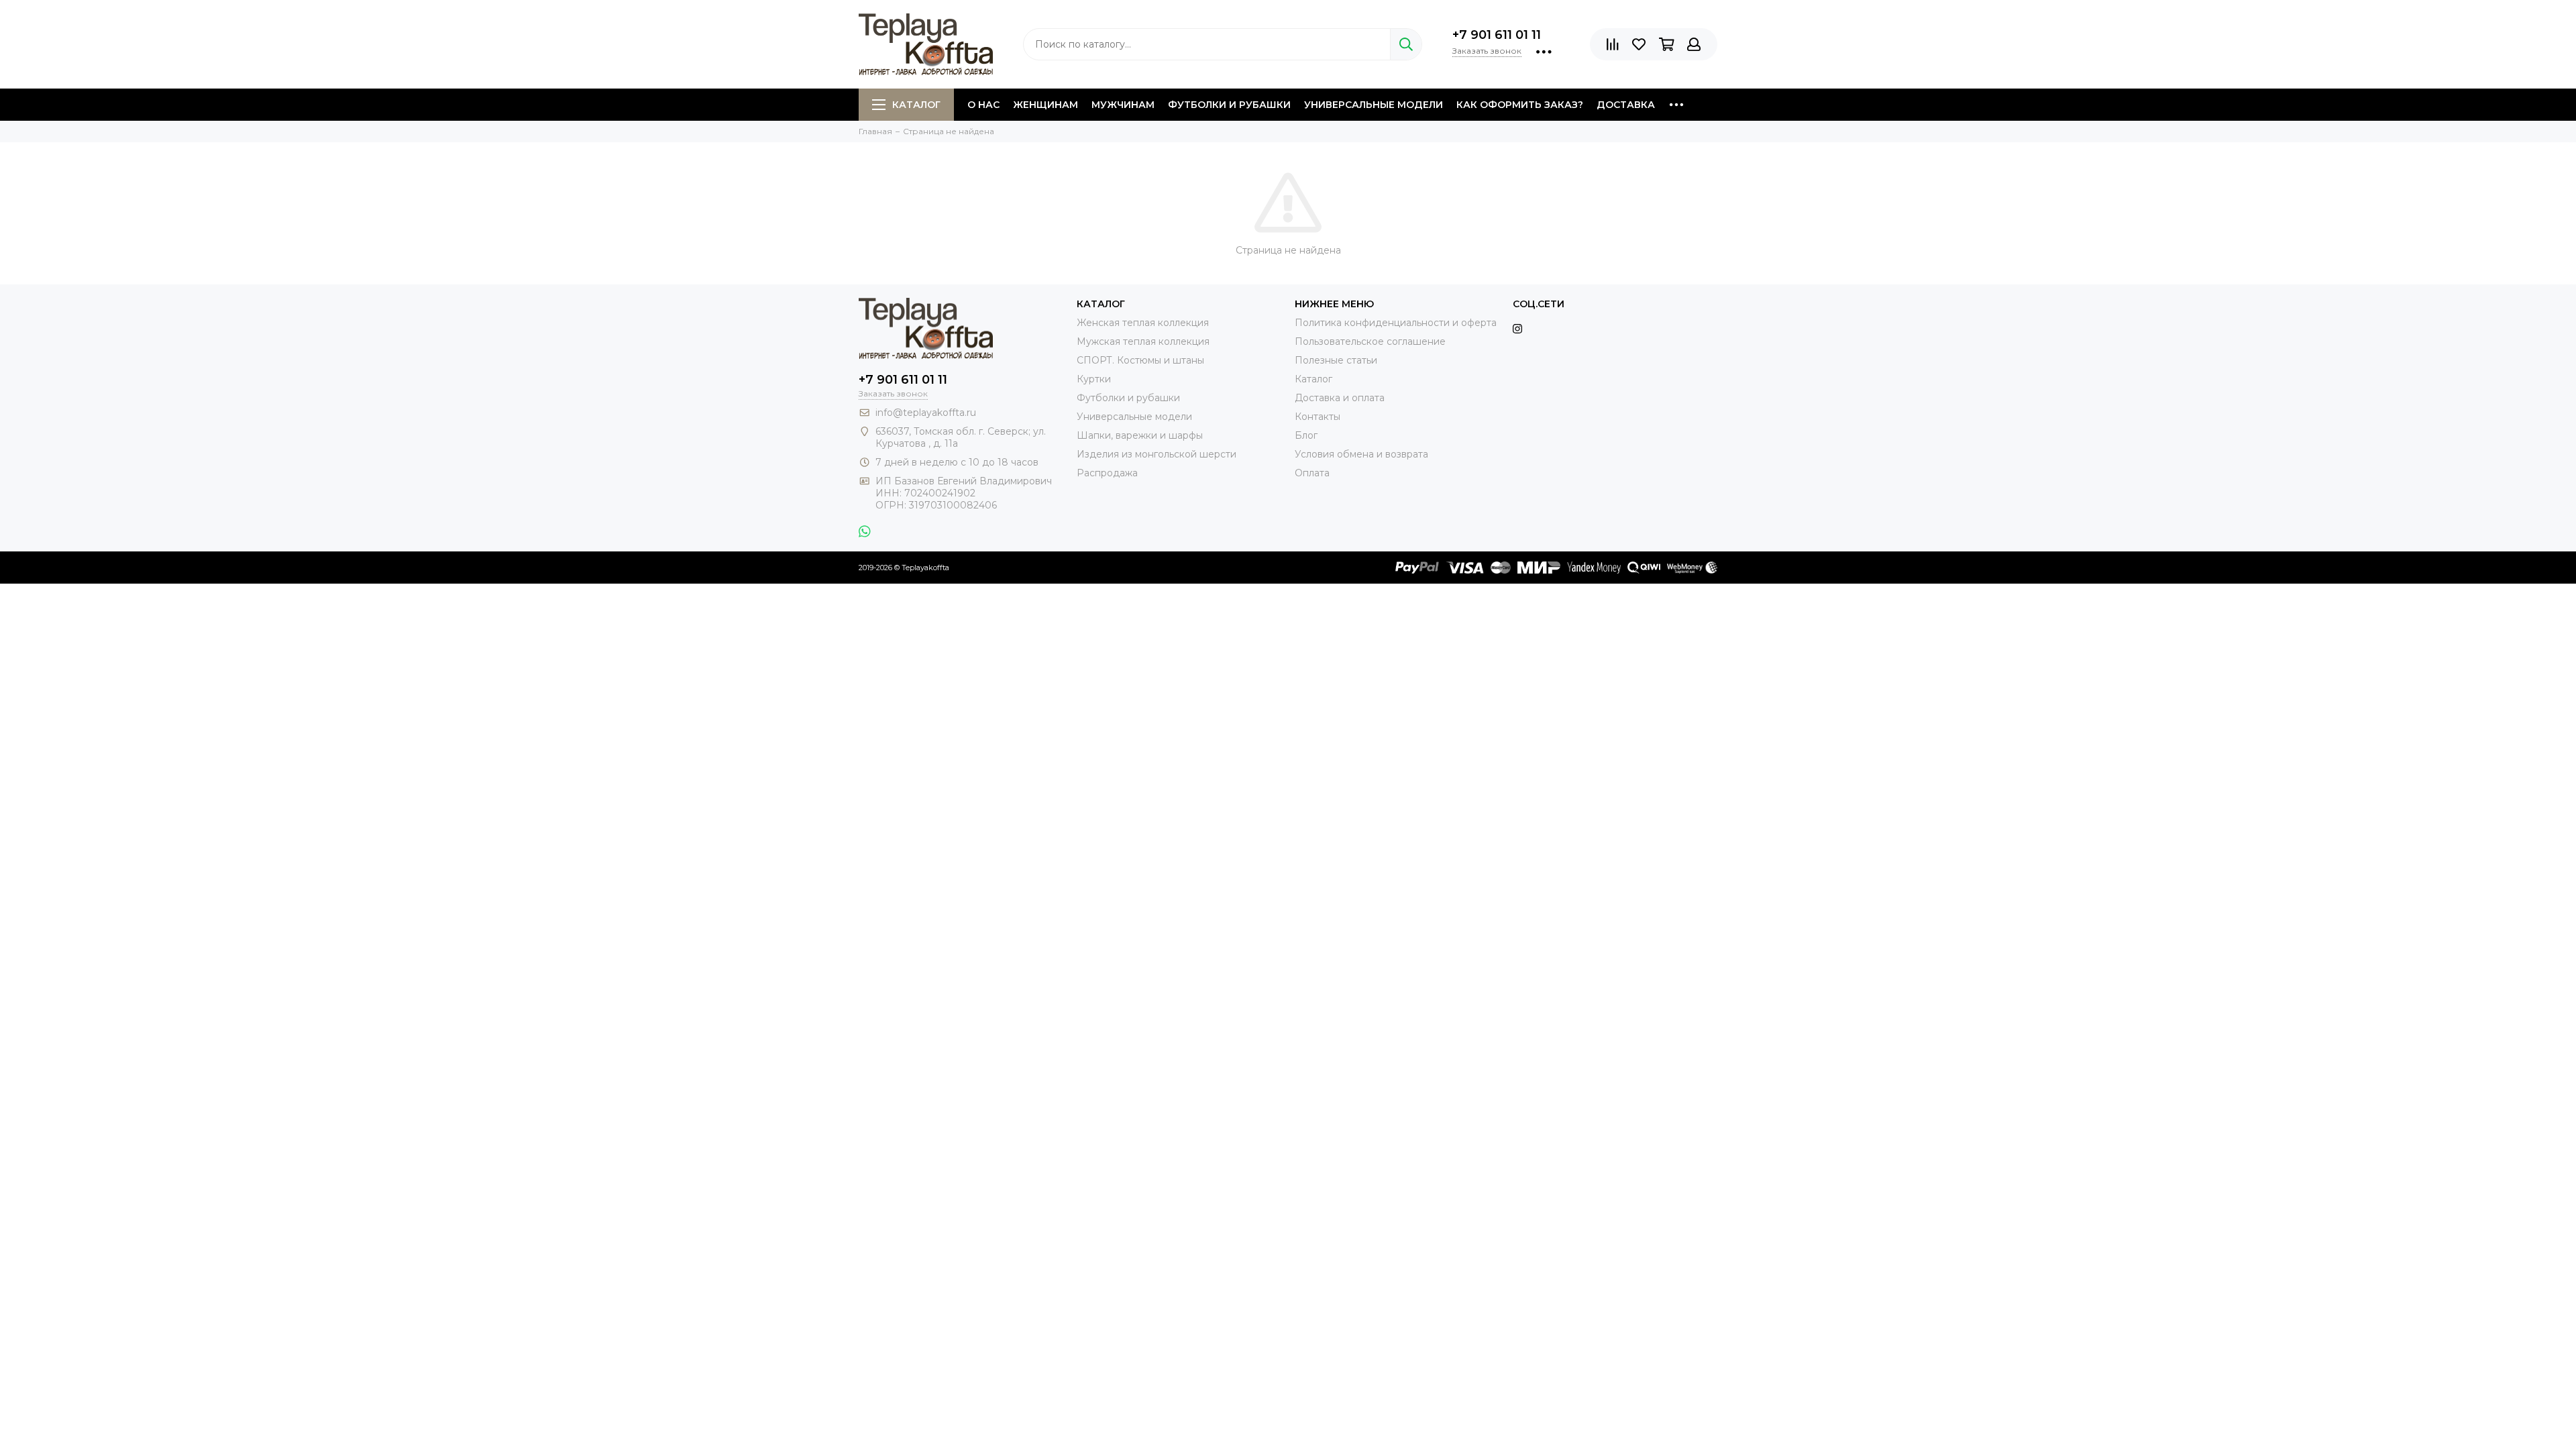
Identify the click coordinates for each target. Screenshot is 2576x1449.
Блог (1306, 435)
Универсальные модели (1374, 105)
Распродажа (1107, 473)
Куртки (1094, 379)
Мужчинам (1123, 105)
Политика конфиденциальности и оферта (1396, 323)
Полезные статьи (1336, 360)
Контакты (1318, 417)
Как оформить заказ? (1520, 105)
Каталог (916, 105)
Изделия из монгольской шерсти (1157, 454)
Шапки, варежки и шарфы (1140, 435)
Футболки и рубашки (1229, 105)
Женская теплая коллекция (1143, 323)
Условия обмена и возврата (1361, 454)
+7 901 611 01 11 (1497, 35)
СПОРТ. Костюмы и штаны (1140, 360)
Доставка (1626, 105)
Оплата (1312, 473)
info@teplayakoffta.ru (926, 413)
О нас (983, 105)
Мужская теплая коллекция (1143, 341)
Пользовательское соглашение (1370, 341)
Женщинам (1045, 105)
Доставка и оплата (1340, 398)
